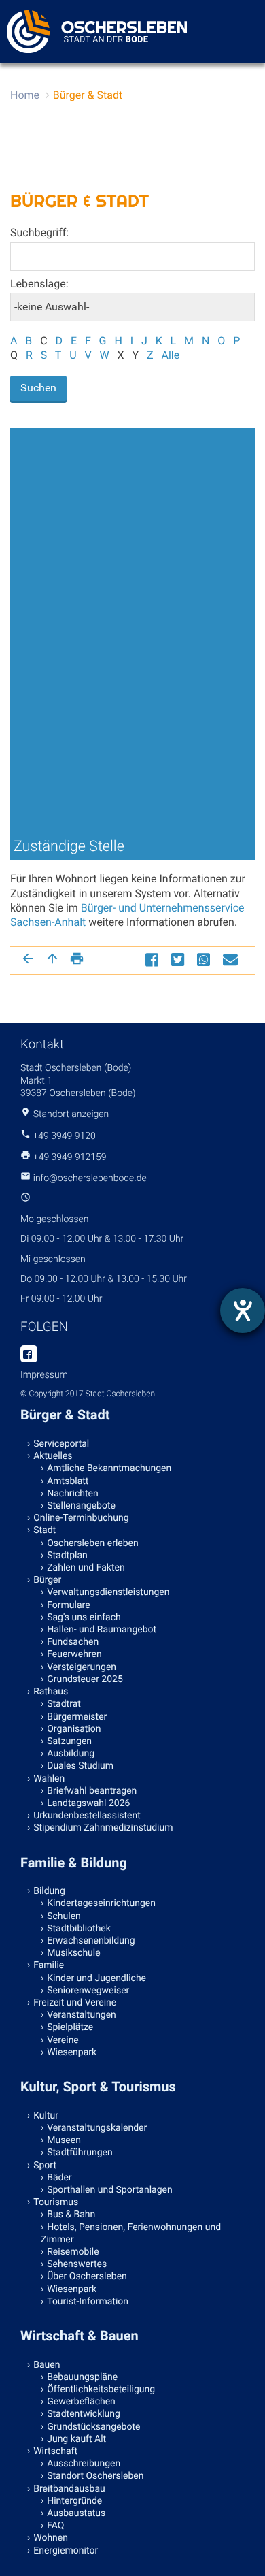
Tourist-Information (88, 2302)
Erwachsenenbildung (91, 1941)
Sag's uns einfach (84, 1617)
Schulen (64, 1916)
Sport (45, 2166)
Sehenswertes (77, 2264)
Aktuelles (53, 1456)
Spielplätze (70, 2027)
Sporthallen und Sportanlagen (109, 2190)
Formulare (68, 1605)
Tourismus (56, 2202)
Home (25, 95)
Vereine (63, 2040)
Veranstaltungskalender (97, 2128)
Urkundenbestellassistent (87, 1816)
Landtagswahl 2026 (88, 1803)
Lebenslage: (39, 284)
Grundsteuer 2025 (85, 1679)
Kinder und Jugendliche (96, 1978)
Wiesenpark (72, 2052)
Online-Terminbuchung (81, 1518)
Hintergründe (74, 2501)
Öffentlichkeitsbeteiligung (101, 2389)
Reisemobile (73, 2252)
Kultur (46, 2116)
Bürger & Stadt (88, 95)
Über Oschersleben (87, 2276)
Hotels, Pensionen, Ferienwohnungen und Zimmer (131, 2234)
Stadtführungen (79, 2153)
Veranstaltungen (82, 2015)
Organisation (74, 1729)
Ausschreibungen (84, 2464)
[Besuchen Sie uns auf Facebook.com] (29, 1355)
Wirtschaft (55, 2451)
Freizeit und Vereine (75, 2003)
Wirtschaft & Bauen (79, 2336)
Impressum (44, 1375)
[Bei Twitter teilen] (179, 960)
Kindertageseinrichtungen (101, 1903)
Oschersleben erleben (93, 1543)
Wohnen (51, 2538)
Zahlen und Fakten (86, 1568)
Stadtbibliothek (79, 1929)
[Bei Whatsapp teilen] (205, 960)
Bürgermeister (77, 1717)
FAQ (55, 2526)
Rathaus (51, 1692)
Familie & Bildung (74, 1863)
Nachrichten (73, 1494)
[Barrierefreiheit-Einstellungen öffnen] (243, 1310)
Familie (49, 1965)
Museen (64, 2140)
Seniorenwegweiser (88, 1991)
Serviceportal (61, 1444)
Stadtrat (64, 1704)
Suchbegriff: (39, 232)
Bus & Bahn (71, 2215)
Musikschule (73, 1953)
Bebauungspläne (82, 2377)
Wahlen (49, 1779)
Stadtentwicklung (84, 2414)
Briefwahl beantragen (92, 1791)
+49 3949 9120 (64, 1136)
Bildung (49, 1891)
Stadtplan (67, 1556)
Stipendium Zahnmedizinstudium (103, 1828)
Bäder (59, 2178)
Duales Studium (80, 1766)
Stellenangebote (81, 1506)
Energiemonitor (66, 2551)
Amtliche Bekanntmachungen (109, 1468)
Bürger (47, 1580)
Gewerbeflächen (81, 2402)
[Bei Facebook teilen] (154, 960)
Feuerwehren (74, 1654)
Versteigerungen (82, 1667)
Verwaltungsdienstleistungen (108, 1592)
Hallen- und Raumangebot (102, 1630)
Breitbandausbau (69, 2489)
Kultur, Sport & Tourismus (98, 2087)
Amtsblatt (68, 1481)
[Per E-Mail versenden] (232, 960)
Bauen (47, 2365)
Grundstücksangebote (93, 2427)
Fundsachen (73, 1642)
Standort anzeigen (71, 1114)
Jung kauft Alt (76, 2439)
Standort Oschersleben (95, 2476)
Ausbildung (71, 1754)
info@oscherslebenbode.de (90, 1178)
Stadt (45, 1530)
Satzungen (69, 1741)
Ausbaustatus (76, 2513)
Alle (170, 355)
